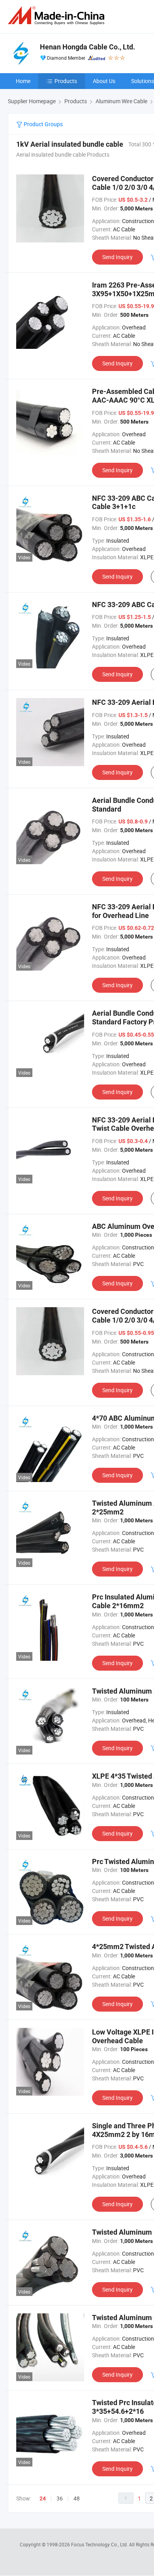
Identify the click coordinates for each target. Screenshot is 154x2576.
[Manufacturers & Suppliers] (58, 16)
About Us (104, 81)
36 (60, 2498)
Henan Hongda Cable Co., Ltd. (87, 47)
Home (23, 81)
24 (43, 2498)
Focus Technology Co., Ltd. (100, 2544)
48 (77, 2498)
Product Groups (43, 124)
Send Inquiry (117, 257)
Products (66, 81)
